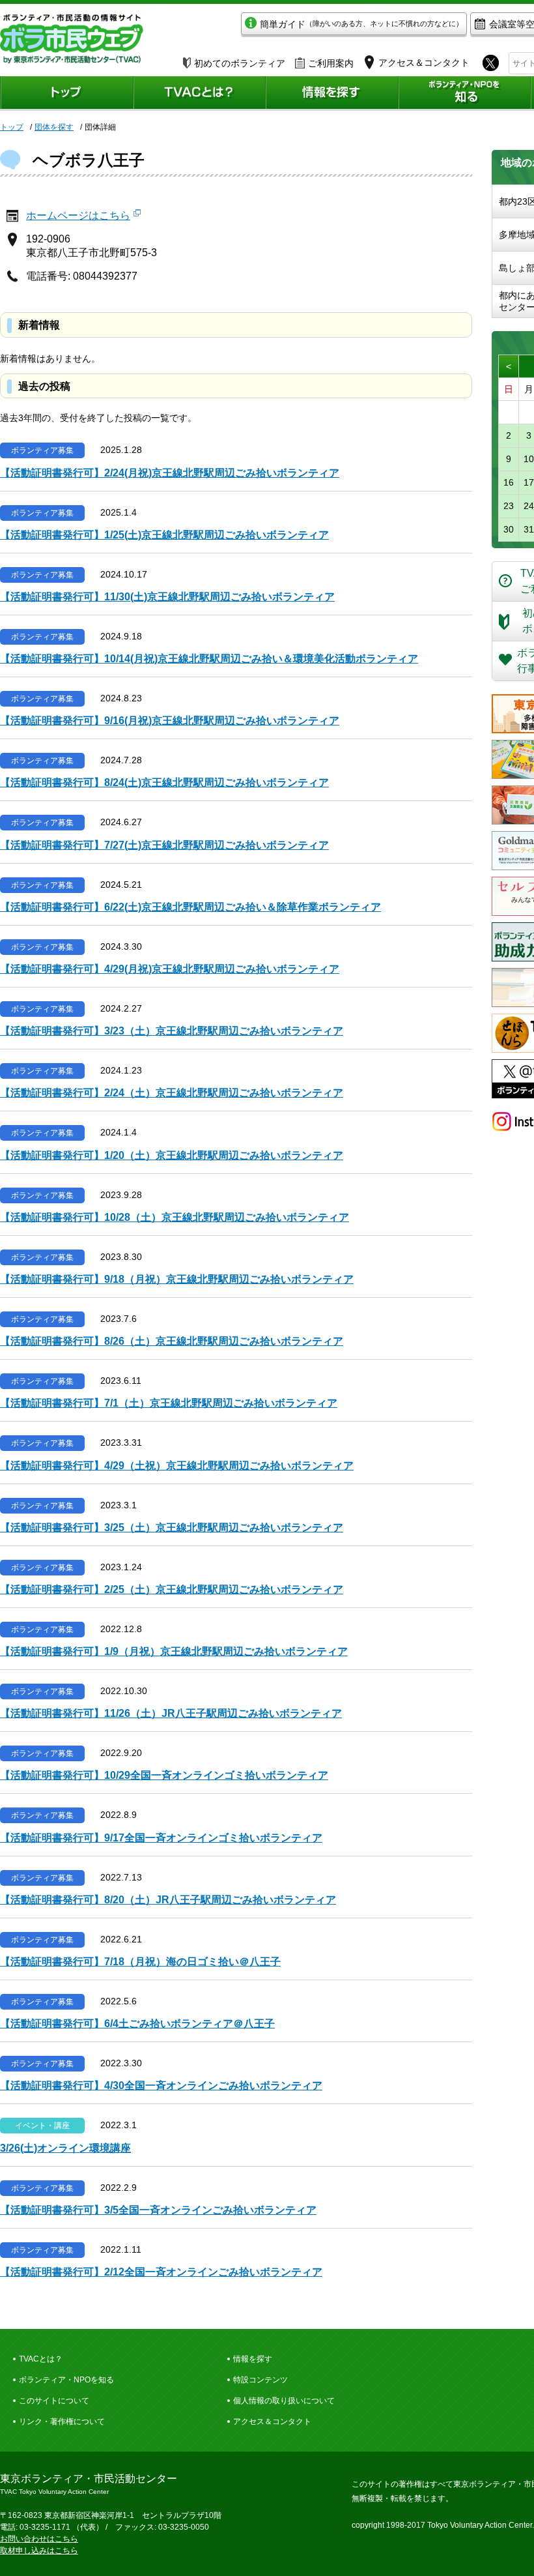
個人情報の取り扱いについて (284, 2401)
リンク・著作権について (62, 2422)
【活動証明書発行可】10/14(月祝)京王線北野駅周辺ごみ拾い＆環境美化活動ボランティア (209, 659)
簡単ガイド (361, 24)
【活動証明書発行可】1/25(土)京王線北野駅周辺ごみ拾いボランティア (164, 535)
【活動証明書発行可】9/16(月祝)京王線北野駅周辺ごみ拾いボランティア (170, 721)
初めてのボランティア (240, 63)
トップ (12, 127)
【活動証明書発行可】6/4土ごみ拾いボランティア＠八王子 (137, 2024)
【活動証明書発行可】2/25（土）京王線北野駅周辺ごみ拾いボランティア (172, 1589)
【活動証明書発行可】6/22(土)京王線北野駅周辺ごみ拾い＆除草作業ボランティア (190, 907)
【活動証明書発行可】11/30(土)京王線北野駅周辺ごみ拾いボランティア (167, 597)
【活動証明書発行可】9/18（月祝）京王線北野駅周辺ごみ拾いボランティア (177, 1279)
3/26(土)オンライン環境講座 (65, 2148)
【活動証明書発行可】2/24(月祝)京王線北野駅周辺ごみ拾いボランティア (170, 473)
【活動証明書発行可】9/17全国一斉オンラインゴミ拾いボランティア (161, 1838)
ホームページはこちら (78, 215)
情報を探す (253, 2359)
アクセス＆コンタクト (272, 2422)
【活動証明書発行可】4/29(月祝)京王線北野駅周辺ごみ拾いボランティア (170, 969)
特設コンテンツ (260, 2380)
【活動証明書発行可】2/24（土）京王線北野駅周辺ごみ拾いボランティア (172, 1093)
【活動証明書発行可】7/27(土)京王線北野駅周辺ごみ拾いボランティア (164, 845)
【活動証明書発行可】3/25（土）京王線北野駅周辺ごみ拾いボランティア (172, 1528)
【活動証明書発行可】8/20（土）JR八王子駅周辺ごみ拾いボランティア (168, 1900)
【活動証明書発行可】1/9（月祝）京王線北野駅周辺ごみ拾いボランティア (174, 1651)
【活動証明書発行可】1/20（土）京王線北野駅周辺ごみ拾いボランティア (172, 1155)
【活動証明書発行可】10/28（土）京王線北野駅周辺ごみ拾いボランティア (175, 1217)
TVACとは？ (41, 2359)
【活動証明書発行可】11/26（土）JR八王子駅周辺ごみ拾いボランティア (171, 1713)
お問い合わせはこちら (39, 2539)
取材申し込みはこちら (39, 2551)
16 (509, 482)
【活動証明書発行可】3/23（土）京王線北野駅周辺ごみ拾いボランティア (172, 1031)
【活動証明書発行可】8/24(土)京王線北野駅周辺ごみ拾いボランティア (164, 783)
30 (509, 529)
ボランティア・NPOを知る (66, 2380)
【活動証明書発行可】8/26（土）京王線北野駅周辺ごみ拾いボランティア (172, 1341)
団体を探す (54, 127)
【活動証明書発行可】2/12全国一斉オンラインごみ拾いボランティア (161, 2272)
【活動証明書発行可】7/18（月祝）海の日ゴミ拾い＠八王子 (140, 1962)
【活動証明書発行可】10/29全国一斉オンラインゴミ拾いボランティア (164, 1775)
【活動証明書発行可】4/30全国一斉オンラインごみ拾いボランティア (161, 2086)
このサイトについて (54, 2401)
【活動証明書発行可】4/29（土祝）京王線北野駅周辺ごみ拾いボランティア (177, 1466)
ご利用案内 (331, 63)
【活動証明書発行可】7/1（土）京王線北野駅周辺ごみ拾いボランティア (169, 1403)
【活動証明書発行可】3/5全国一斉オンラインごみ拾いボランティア (158, 2210)
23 (509, 506)
